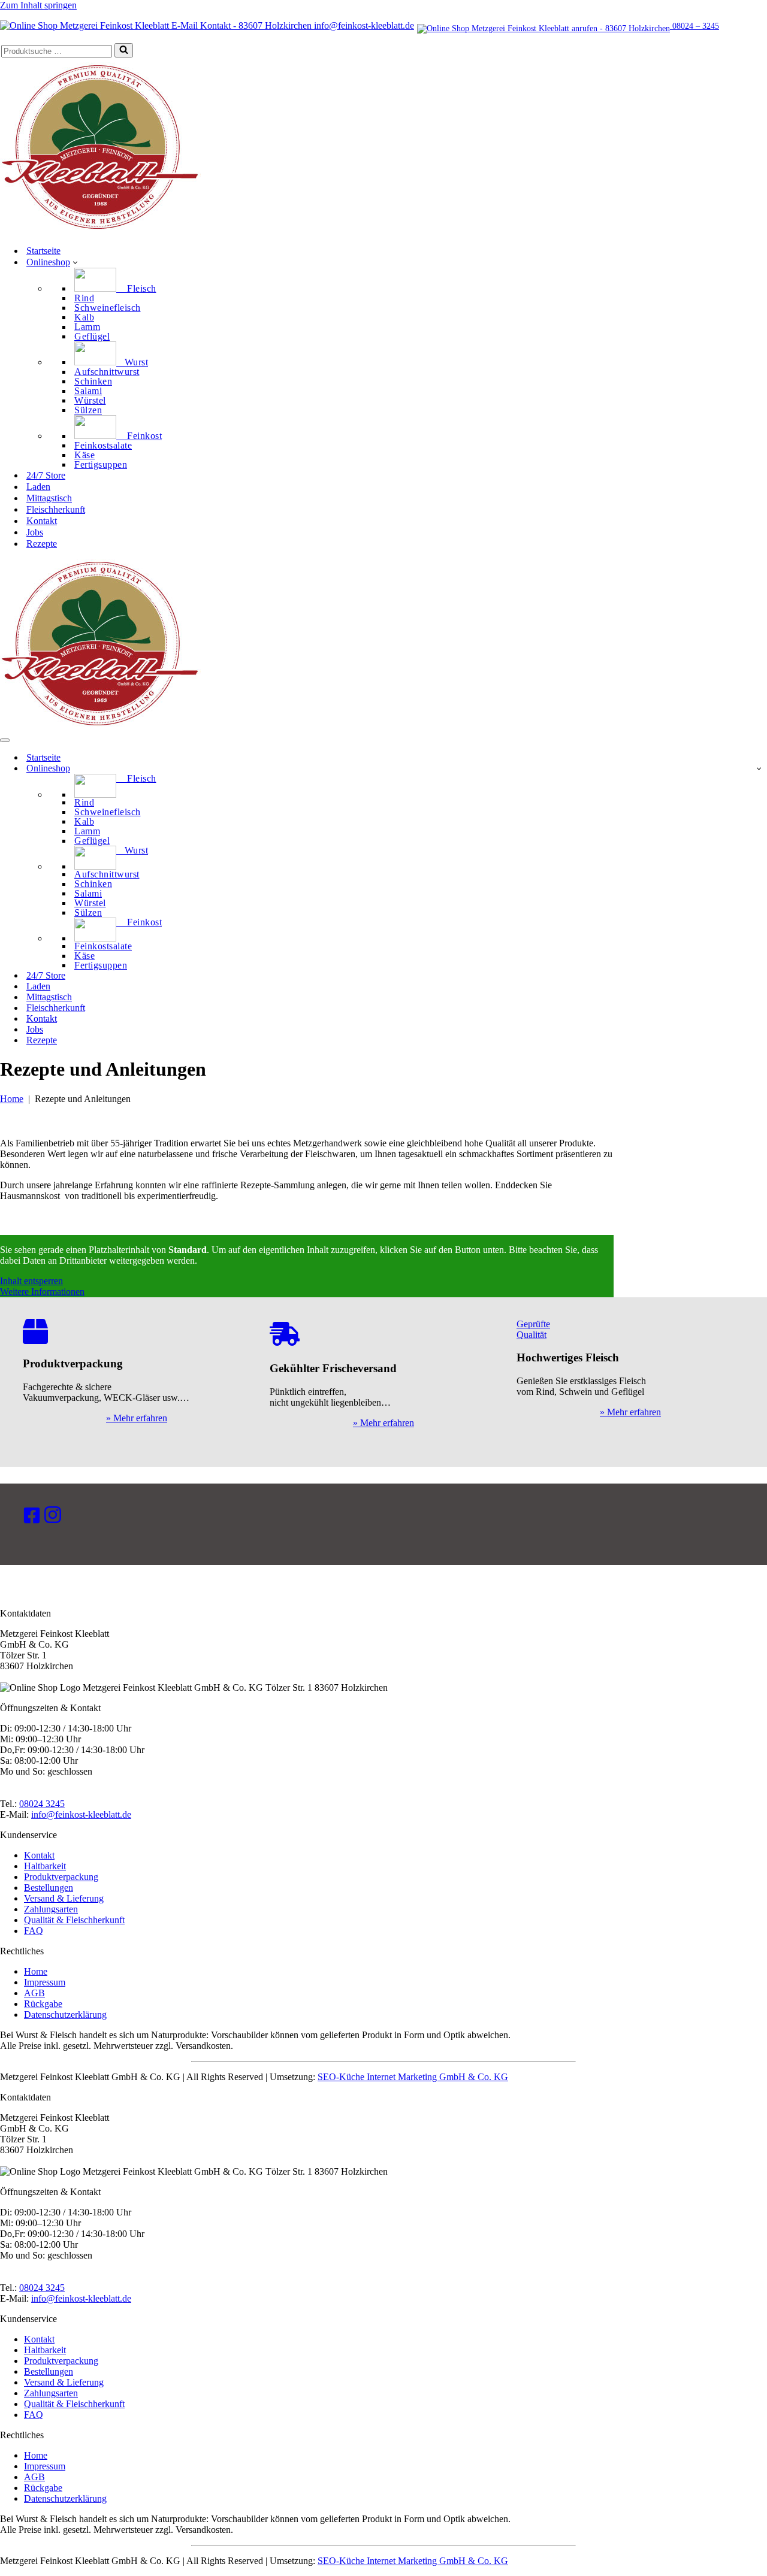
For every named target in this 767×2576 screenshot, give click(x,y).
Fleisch (136, 288)
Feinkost (139, 436)
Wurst (132, 362)
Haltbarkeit (45, 1866)
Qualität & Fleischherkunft (74, 1920)
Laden (38, 487)
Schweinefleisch (108, 308)
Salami (88, 391)
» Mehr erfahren (137, 1418)
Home (12, 1099)
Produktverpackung (61, 1877)
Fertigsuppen (101, 465)
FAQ (34, 1931)
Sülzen (88, 410)
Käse (84, 455)
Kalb (84, 317)
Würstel (90, 401)
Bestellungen (49, 1888)
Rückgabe (43, 2004)
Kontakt (42, 521)
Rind (84, 298)
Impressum (45, 1982)
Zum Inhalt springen (38, 5)
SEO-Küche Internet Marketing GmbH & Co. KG (413, 2077)
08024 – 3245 (694, 26)
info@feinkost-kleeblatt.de (363, 25)
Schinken (93, 382)
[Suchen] (124, 50)
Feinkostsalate (103, 446)
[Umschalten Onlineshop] (759, 768)
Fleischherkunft (56, 509)
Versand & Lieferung (64, 1898)
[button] (75, 262)
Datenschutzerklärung (65, 2015)
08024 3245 (42, 1804)
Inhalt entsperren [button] (31, 1281)
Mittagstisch (49, 498)
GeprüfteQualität (533, 1329)
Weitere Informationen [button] (42, 1292)
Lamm (87, 327)
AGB (34, 1993)
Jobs (35, 532)
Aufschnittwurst (107, 372)
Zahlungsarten (51, 1909)
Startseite (43, 251)
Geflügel (92, 337)
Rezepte (42, 544)
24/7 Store (46, 475)
